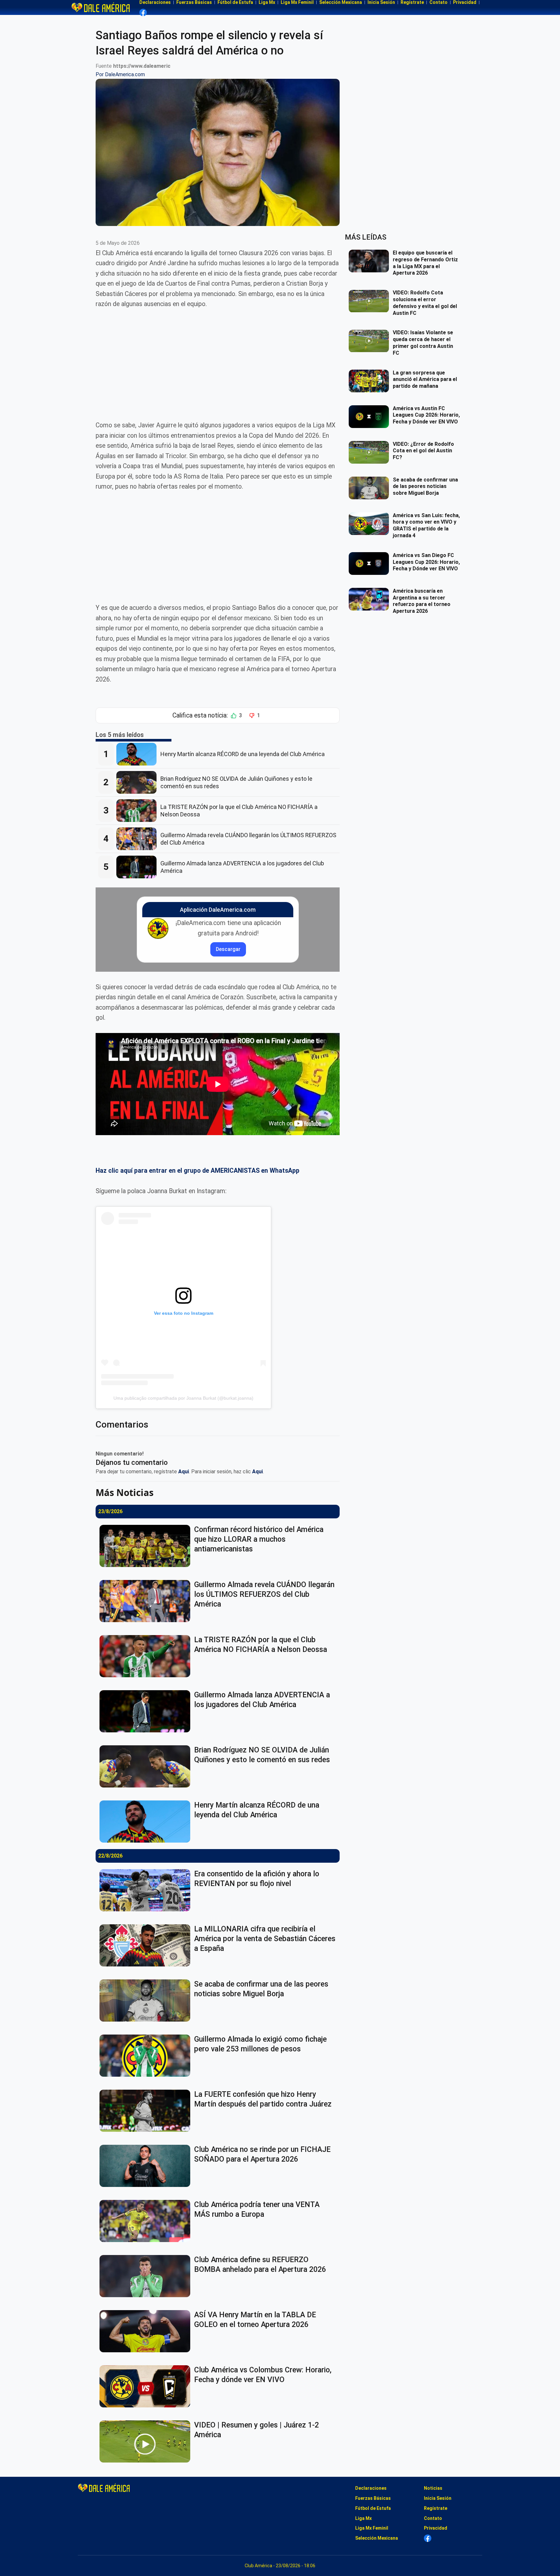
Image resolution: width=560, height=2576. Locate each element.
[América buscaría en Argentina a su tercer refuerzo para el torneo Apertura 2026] (371, 599)
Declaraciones (371, 2488)
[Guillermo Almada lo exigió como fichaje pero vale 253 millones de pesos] (147, 2056)
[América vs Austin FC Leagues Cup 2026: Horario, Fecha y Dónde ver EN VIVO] (371, 417)
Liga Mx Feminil (372, 2528)
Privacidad (436, 2528)
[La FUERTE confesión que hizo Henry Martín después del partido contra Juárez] (147, 2111)
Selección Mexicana (377, 2538)
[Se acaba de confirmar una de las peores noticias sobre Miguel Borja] (147, 2000)
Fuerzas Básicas (373, 2498)
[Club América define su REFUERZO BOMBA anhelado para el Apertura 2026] (147, 2276)
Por (120, 74)
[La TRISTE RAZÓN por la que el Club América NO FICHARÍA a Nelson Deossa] (138, 811)
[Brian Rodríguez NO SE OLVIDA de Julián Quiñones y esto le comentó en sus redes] (138, 782)
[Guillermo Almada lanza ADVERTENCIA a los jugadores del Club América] (138, 867)
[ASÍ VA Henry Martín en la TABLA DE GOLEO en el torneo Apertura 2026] (147, 2331)
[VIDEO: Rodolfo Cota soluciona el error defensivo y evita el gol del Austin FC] (371, 301)
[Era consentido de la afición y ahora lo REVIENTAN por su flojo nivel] (147, 1890)
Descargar (228, 949)
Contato (433, 2518)
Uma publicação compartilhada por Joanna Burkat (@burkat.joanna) (183, 1398)
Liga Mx (363, 2518)
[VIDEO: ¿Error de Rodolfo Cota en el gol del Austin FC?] (371, 452)
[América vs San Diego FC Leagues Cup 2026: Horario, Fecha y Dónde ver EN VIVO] (371, 564)
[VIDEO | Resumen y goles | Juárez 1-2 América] (147, 2441)
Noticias (433, 2488)
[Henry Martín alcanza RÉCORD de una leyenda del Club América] (138, 754)
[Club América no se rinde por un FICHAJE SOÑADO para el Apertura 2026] (147, 2166)
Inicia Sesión (438, 2498)
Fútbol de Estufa (373, 2508)
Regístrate (436, 2508)
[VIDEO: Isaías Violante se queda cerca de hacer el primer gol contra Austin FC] (371, 341)
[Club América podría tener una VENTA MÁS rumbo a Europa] (147, 2221)
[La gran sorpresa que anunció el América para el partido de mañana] (371, 381)
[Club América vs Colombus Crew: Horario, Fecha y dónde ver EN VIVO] (147, 2386)
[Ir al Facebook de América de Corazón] (143, 12)
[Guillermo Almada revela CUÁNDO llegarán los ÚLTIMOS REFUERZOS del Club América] (138, 839)
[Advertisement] (218, 365)
